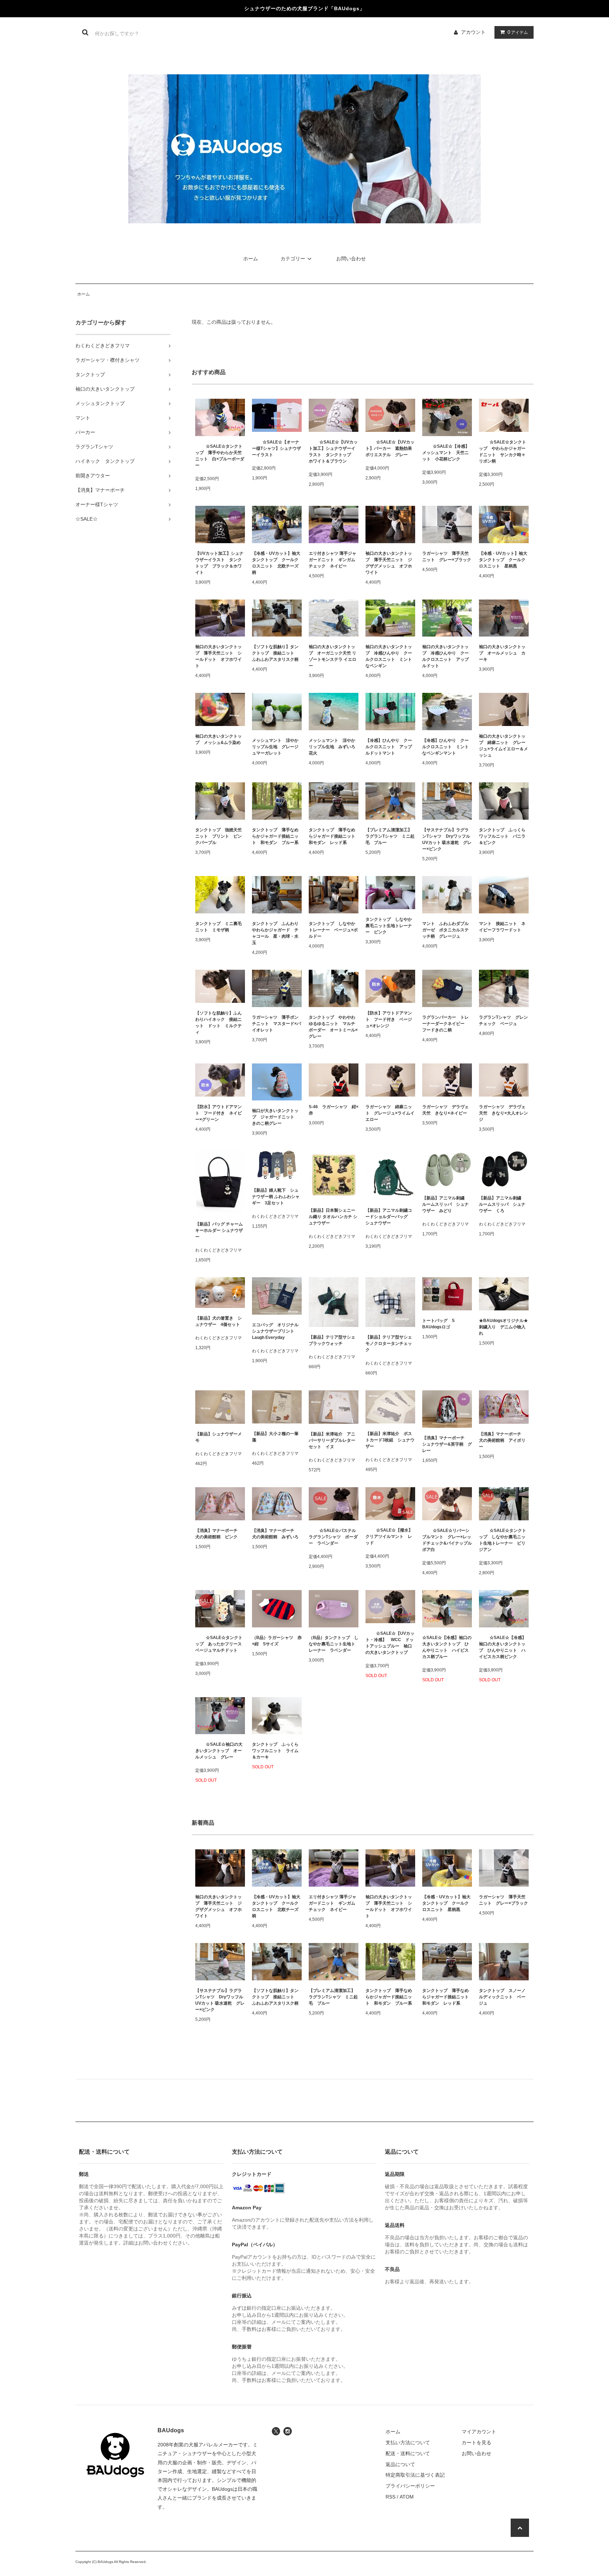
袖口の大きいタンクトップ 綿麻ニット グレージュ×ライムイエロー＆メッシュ (503, 746)
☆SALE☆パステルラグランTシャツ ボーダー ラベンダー (333, 1537)
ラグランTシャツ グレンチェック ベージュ (503, 1020)
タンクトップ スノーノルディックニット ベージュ (502, 1997)
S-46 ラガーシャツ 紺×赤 (334, 1110)
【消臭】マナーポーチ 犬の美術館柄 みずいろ (275, 1534)
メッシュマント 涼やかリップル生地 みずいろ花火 (332, 747)
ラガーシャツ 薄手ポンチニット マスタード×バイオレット (276, 1024)
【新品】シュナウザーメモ (219, 1437)
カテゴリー (293, 259)
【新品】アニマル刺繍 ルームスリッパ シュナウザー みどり (445, 1204)
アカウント (473, 32)
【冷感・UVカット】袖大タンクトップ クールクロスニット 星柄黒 (503, 560)
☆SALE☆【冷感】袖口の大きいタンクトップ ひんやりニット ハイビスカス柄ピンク (503, 1647)
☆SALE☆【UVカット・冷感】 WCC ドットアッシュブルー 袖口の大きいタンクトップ (390, 1643)
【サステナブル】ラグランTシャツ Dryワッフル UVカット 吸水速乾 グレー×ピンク (447, 839)
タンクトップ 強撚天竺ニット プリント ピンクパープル (219, 836)
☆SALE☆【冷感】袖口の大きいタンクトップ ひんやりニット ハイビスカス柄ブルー (447, 1647)
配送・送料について (408, 2453)
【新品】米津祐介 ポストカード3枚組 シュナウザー (390, 1440)
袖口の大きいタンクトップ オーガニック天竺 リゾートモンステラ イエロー (333, 656)
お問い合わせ (351, 259)
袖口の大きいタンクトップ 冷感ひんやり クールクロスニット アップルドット (445, 656)
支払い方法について (408, 2442)
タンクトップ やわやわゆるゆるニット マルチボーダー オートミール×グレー (333, 1027)
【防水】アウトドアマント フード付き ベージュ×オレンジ (389, 1019)
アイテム (518, 32)
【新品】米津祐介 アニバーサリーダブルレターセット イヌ (332, 1440)
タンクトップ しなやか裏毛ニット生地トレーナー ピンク (389, 926)
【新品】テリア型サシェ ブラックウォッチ (334, 1340)
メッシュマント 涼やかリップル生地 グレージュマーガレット (275, 747)
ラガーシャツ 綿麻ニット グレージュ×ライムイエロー (390, 1113)
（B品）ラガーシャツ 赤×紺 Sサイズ (277, 1641)
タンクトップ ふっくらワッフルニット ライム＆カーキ (275, 1751)
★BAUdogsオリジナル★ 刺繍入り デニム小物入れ (504, 1327)
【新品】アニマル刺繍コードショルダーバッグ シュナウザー (389, 1217)
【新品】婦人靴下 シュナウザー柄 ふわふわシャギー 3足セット (276, 1197)
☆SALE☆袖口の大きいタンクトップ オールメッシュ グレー (219, 1751)
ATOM (407, 2497)
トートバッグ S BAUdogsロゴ (441, 1324)
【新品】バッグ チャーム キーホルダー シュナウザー (219, 1230)
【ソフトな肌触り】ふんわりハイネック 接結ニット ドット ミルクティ (219, 1023)
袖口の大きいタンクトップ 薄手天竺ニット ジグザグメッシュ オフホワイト (389, 563)
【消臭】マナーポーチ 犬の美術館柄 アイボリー (502, 1440)
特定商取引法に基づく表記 (415, 2475)
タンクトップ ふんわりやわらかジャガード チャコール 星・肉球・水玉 (275, 933)
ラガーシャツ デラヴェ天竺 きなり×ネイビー (445, 1110)
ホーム (251, 259)
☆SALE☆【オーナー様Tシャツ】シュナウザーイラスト (276, 448)
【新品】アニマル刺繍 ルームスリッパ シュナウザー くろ (502, 1204)
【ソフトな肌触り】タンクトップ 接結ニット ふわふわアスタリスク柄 (275, 653)
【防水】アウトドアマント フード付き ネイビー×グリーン (219, 1113)
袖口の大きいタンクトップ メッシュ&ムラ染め (219, 739)
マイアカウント (479, 2432)
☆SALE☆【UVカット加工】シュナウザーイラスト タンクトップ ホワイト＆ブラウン (333, 452)
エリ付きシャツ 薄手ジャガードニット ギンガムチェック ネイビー (333, 560)
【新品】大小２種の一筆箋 (275, 1437)
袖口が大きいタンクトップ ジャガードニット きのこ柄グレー (275, 1117)
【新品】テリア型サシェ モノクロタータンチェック (390, 1343)
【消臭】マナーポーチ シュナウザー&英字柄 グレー (447, 1444)
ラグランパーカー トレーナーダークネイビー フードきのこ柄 (445, 1024)
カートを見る (476, 2442)
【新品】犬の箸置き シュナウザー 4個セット (219, 1321)
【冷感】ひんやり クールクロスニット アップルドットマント (389, 747)
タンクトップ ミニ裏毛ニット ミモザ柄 (219, 927)
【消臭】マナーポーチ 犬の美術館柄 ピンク (219, 1534)
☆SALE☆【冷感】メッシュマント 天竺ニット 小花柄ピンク (446, 453)
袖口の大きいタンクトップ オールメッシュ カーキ (502, 653)
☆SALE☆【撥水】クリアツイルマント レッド (389, 1537)
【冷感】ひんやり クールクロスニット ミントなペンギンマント (445, 747)
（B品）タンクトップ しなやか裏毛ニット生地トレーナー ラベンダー (334, 1644)
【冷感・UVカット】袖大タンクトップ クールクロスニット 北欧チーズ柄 (276, 563)
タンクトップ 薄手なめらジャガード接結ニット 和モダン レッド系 (334, 836)
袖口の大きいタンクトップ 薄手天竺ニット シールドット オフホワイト (219, 656)
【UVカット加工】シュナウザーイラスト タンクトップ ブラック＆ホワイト (219, 563)
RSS (390, 2497)
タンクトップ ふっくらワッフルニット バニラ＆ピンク (502, 836)
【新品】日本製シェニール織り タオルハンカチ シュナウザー (333, 1217)
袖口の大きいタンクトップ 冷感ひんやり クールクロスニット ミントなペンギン (389, 656)
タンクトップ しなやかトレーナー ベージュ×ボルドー (333, 930)
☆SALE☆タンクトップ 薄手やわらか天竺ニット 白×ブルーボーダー (220, 456)
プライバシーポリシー (410, 2486)
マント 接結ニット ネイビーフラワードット (502, 927)
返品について (400, 2464)
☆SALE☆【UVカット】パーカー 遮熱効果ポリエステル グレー (390, 448)
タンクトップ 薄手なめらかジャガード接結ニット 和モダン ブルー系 (275, 836)
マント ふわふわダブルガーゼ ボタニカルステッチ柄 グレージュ (445, 930)
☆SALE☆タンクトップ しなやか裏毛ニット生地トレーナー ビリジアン (503, 1540)
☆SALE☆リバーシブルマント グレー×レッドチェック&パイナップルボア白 (447, 1540)
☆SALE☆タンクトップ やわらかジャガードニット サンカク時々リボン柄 (503, 452)
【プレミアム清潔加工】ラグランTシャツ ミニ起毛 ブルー (390, 836)
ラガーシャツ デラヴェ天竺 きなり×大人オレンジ (503, 1113)
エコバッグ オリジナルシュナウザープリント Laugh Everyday (275, 1331)
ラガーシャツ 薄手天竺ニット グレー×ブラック (447, 557)
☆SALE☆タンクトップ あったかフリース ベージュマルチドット (220, 1644)
